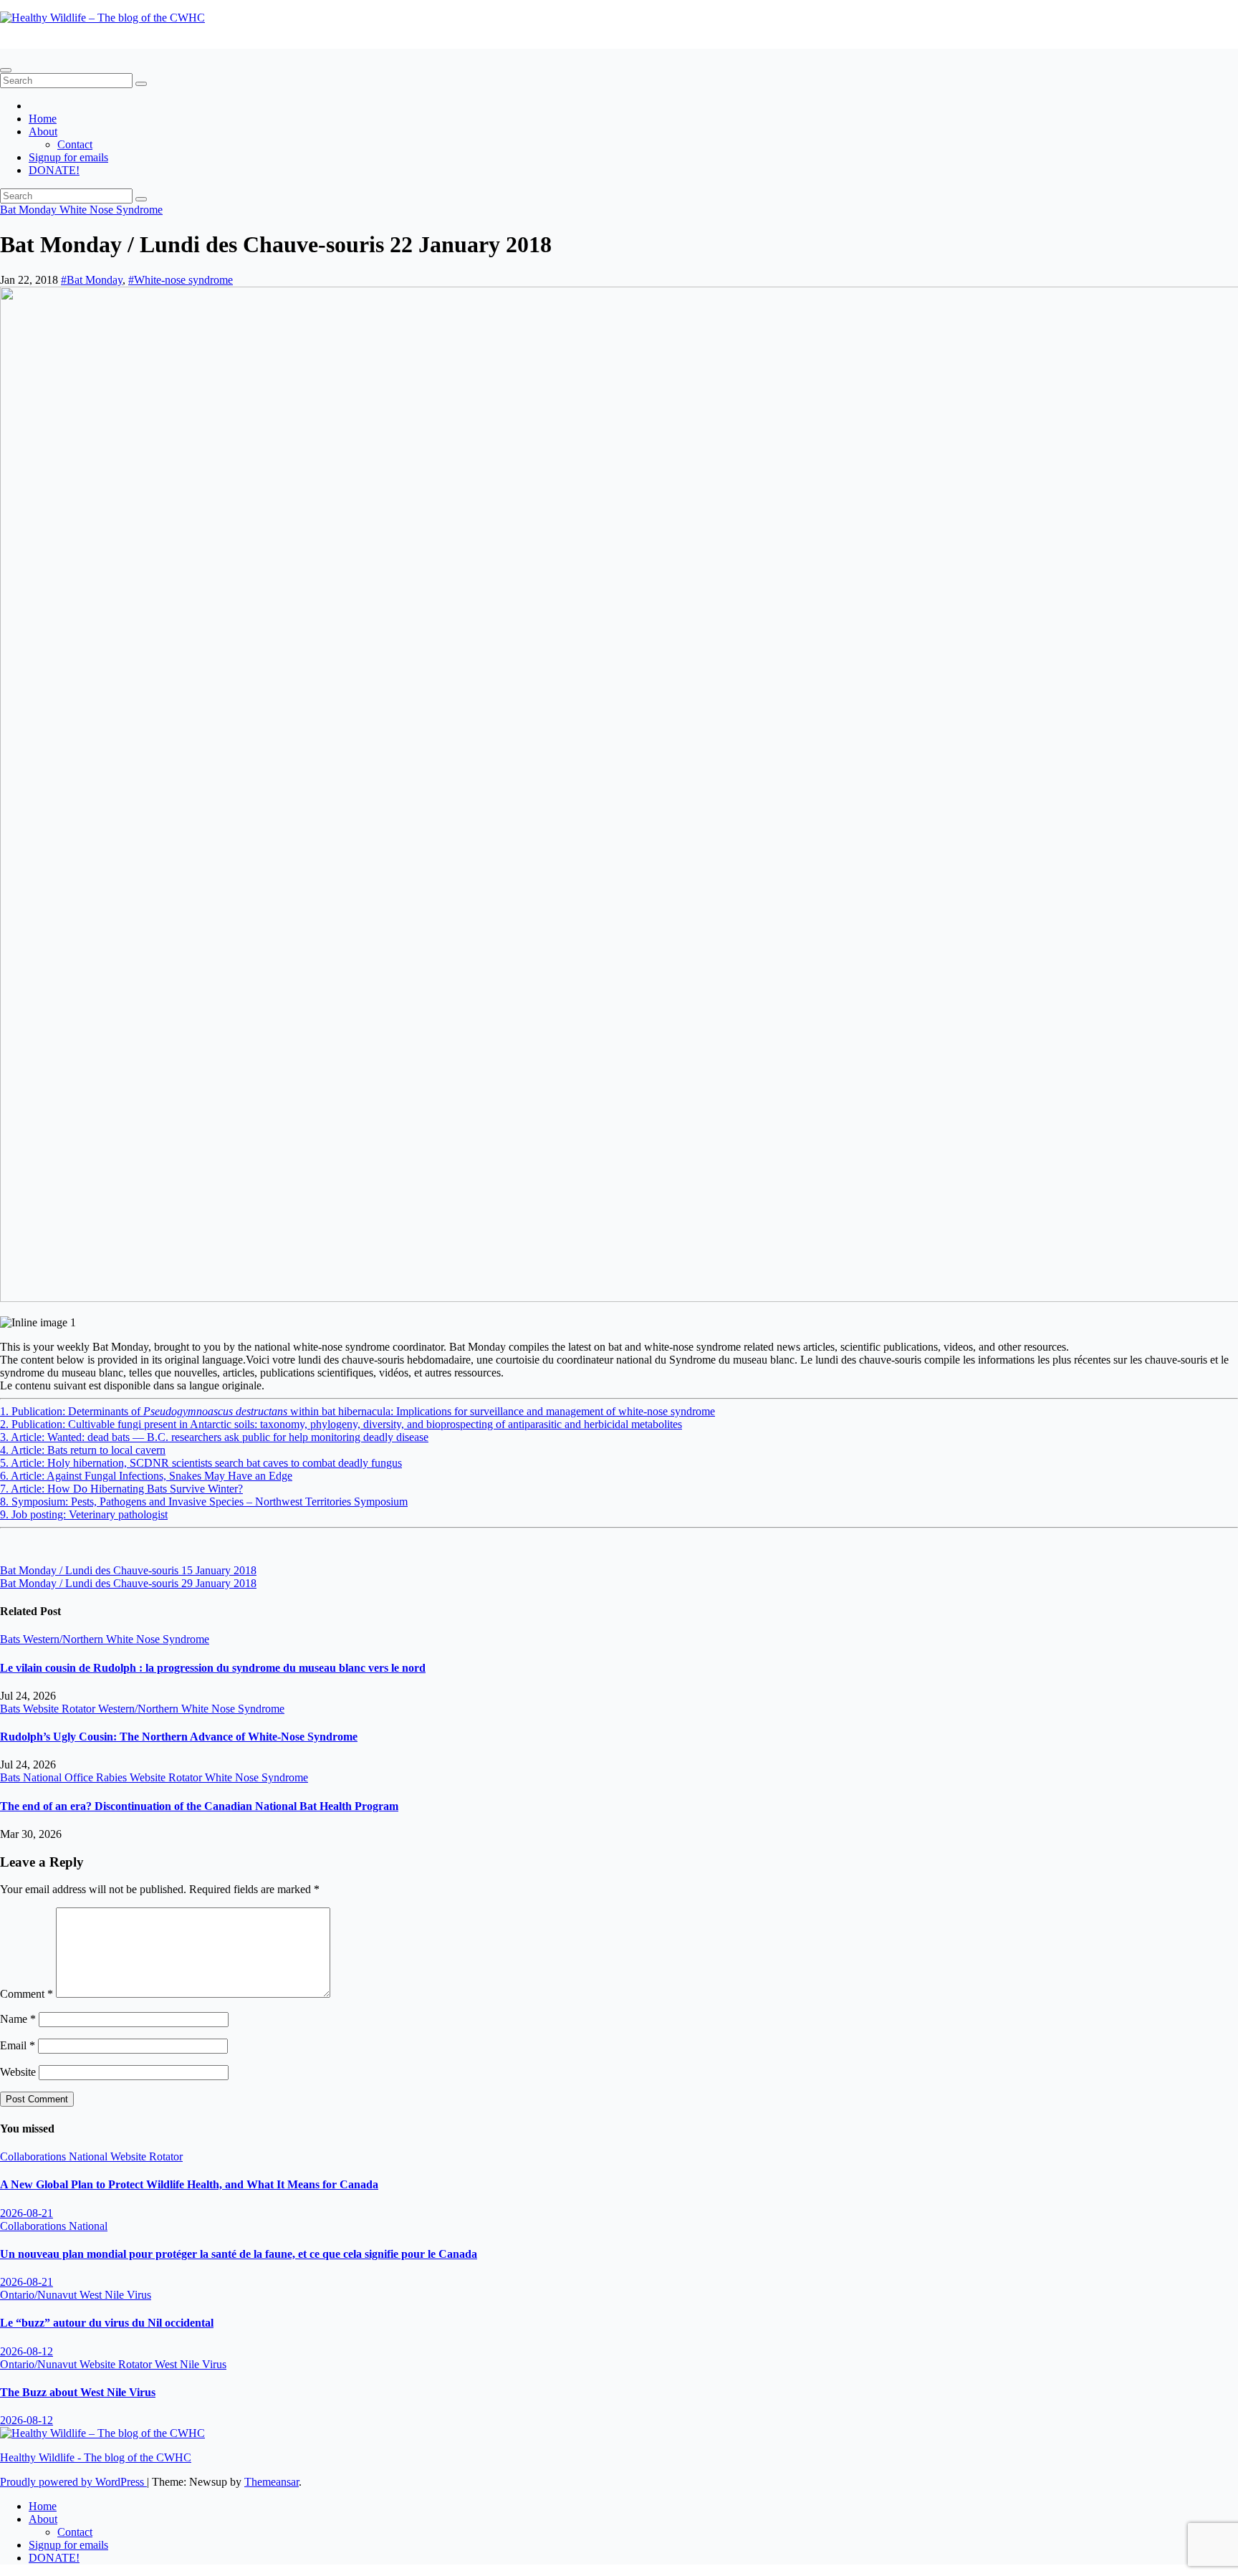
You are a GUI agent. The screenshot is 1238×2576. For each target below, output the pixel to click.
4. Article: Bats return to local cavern (83, 1450)
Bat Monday (30, 210)
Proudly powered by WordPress (73, 2482)
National (90, 2156)
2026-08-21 (27, 2213)
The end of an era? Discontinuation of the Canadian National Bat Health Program (199, 1806)
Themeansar (272, 2482)
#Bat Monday (92, 280)
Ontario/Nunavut (40, 2295)
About (43, 131)
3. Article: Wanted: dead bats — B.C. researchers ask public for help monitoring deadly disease (214, 1437)
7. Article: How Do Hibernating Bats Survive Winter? (121, 1489)
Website (18, 2072)
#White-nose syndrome (181, 280)
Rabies (113, 1777)
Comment (27, 1994)
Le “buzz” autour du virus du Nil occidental (107, 2323)
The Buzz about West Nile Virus (78, 2392)
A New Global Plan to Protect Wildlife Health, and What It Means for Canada (189, 2184)
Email (18, 2045)
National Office (59, 1777)
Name (18, 2019)
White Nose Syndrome (111, 210)
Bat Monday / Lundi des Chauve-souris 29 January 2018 (128, 1583)
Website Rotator (61, 1709)
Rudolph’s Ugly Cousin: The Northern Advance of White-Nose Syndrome (179, 1737)
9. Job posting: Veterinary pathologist (84, 1514)
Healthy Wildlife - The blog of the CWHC (96, 42)
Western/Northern (64, 1639)
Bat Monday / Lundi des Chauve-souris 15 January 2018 (128, 1570)
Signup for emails (68, 157)
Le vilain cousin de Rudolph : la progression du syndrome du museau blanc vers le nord (213, 1668)
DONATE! (54, 170)
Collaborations (34, 2156)
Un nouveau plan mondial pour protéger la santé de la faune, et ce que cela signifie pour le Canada (239, 2254)
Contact (75, 144)
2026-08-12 (27, 2351)
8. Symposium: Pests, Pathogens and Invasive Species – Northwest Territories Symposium (204, 1502)
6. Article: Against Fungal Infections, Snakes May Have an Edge (146, 1476)
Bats (11, 1639)
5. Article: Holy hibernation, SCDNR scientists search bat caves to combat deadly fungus (201, 1463)
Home (43, 119)
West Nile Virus (115, 2295)
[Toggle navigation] (6, 70)
